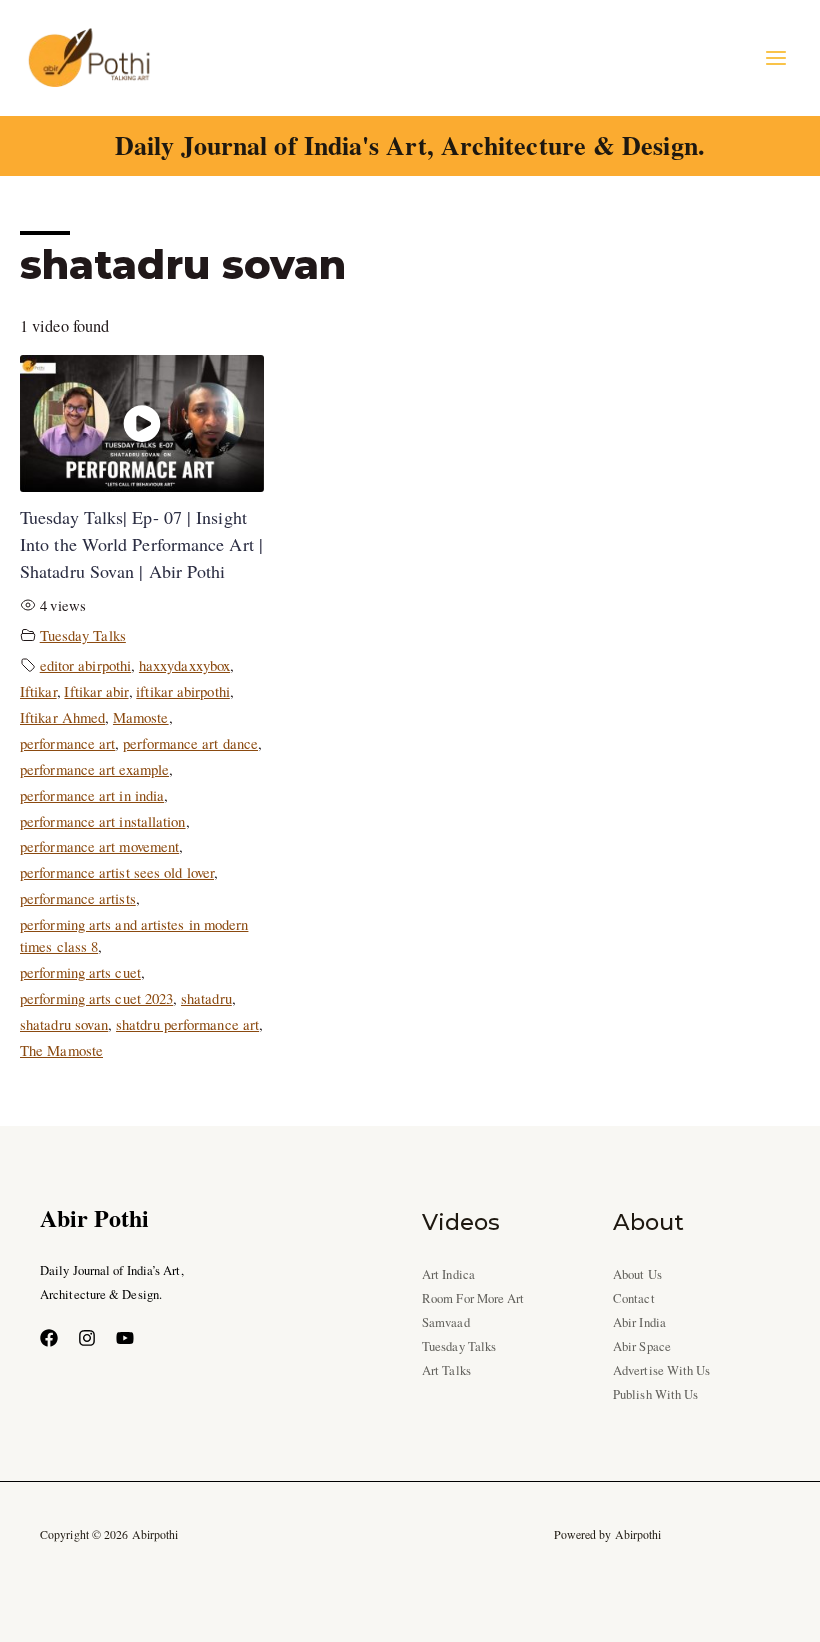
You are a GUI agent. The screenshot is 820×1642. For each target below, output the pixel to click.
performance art (67, 743)
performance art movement (99, 846)
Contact (634, 1298)
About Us (637, 1274)
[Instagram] (87, 1338)
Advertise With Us (662, 1370)
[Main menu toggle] (775, 57)
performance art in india (92, 795)
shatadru (206, 998)
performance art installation (103, 821)
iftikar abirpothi (183, 691)
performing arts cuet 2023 (96, 998)
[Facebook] (49, 1338)
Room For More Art (473, 1298)
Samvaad (446, 1322)
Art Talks (446, 1370)
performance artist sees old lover (117, 872)
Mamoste (141, 717)
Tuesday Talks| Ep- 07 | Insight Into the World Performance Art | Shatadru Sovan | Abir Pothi (141, 544)
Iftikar (38, 691)
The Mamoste (61, 1050)
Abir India (639, 1322)
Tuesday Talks (83, 635)
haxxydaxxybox (184, 665)
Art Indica (448, 1274)
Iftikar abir (96, 691)
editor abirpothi (85, 665)
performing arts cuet (80, 972)
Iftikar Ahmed (62, 717)
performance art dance (190, 743)
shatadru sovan (64, 1024)
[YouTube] (125, 1338)
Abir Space (642, 1346)
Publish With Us (655, 1394)
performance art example (94, 769)
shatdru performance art (187, 1024)
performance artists (78, 898)
